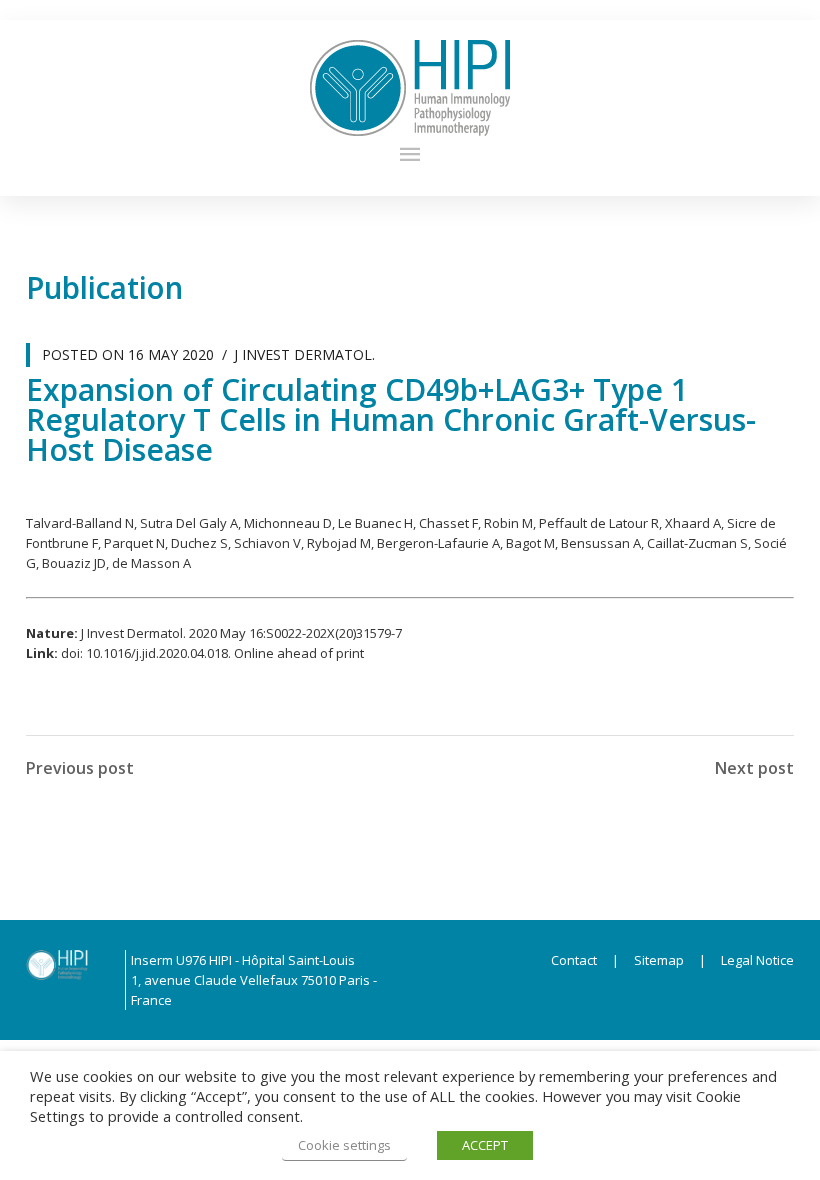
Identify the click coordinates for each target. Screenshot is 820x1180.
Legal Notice (751, 960)
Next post (754, 768)
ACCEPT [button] (485, 1145)
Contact (574, 960)
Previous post (80, 768)
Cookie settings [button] (344, 1145)
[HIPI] (410, 88)
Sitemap (659, 960)
